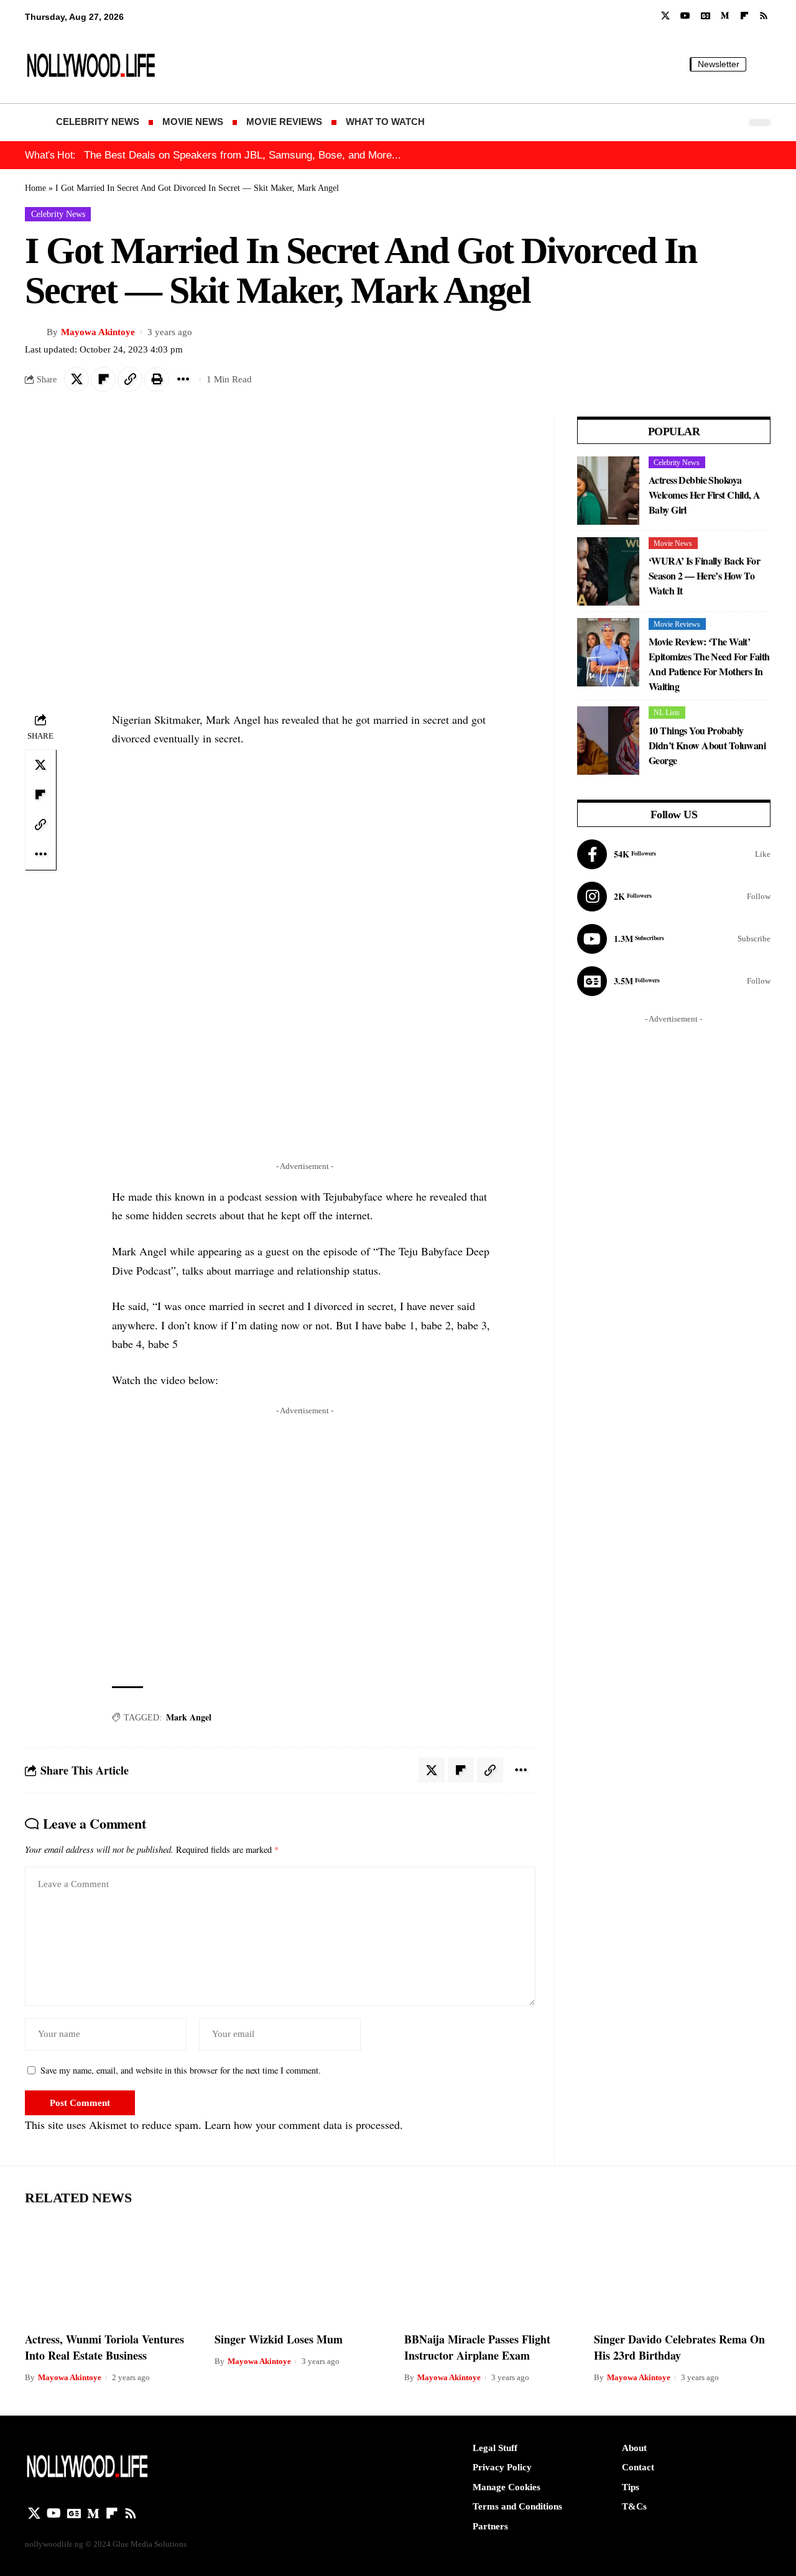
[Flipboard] (744, 16)
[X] (665, 16)
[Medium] (725, 16)
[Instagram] (674, 897)
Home (35, 188)
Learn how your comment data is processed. (304, 2125)
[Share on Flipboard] (103, 379)
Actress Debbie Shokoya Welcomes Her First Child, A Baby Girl (705, 495)
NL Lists (667, 713)
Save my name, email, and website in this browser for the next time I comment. (181, 2070)
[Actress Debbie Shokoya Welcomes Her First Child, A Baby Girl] (608, 491)
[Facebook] (674, 854)
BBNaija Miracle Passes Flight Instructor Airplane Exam (477, 2347)
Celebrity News (58, 214)
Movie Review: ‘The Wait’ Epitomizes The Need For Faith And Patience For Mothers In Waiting (709, 664)
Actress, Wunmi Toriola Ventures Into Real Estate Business (104, 2347)
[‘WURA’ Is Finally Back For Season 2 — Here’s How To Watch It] (608, 571)
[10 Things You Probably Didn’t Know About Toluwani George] (608, 741)
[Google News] (706, 16)
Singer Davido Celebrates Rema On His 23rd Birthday (679, 2347)
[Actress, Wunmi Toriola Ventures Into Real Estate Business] (113, 2270)
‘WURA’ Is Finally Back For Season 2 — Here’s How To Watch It (704, 575)
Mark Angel (189, 1717)
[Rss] (764, 16)
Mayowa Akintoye (98, 332)
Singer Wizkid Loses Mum (279, 2339)
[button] (762, 64)
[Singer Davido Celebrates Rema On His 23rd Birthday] (683, 2270)
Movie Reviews (677, 624)
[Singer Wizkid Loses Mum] (303, 2270)
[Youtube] (674, 939)
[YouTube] (685, 16)
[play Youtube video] (305, 1540)
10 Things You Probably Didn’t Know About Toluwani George (707, 745)
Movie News (673, 543)
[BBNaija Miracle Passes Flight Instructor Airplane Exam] (493, 2270)
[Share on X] (76, 379)
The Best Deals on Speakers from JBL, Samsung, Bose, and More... (243, 155)
